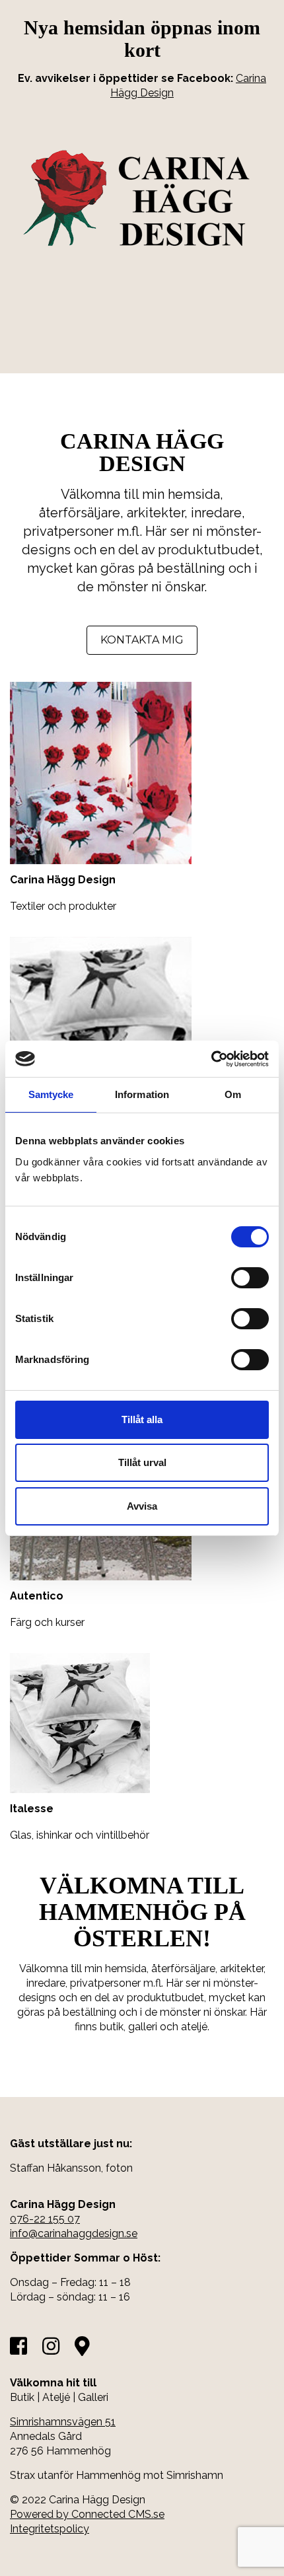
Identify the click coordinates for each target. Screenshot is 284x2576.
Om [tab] (233, 1094)
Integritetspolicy (50, 2529)
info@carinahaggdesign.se (74, 2233)
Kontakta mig (142, 640)
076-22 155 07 (45, 2219)
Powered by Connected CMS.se (87, 2514)
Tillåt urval (142, 1462)
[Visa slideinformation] (76, 345)
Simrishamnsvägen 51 (63, 2422)
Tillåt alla (142, 1419)
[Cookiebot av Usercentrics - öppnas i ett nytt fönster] (211, 1059)
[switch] (250, 1278)
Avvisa (142, 1506)
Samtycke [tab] (51, 1094)
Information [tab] (142, 1094)
